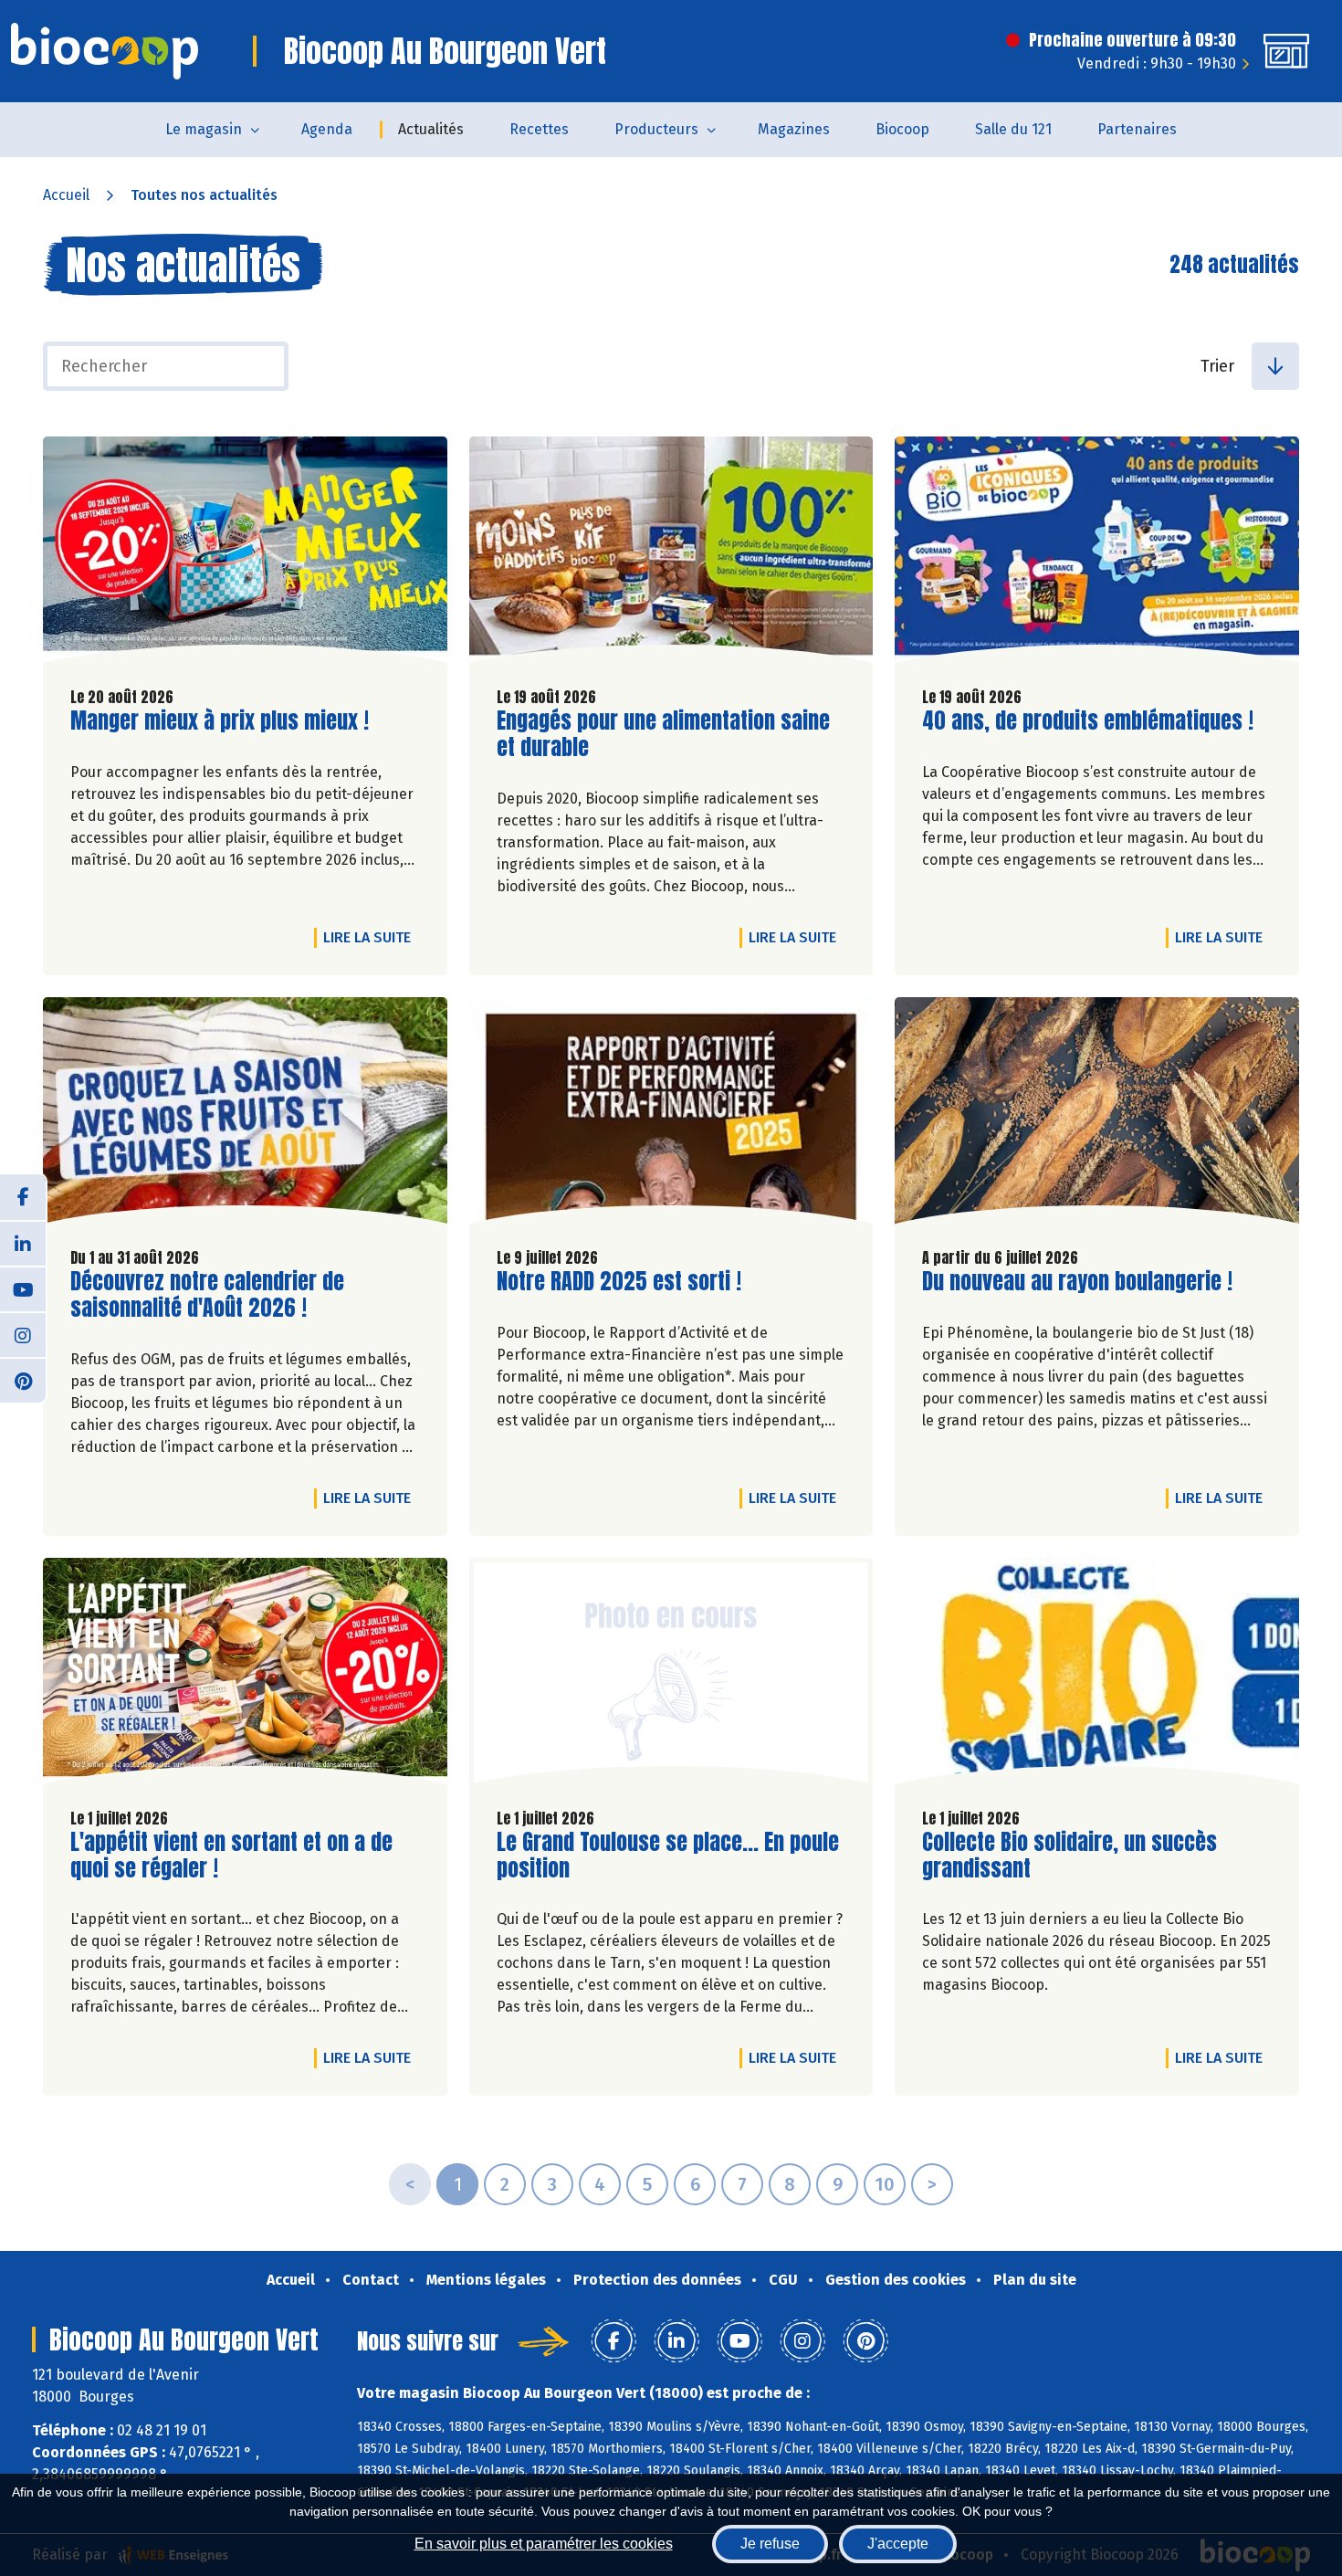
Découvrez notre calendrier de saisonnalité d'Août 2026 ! (207, 1295)
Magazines (794, 129)
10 (885, 2184)
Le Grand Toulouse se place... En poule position (668, 1856)
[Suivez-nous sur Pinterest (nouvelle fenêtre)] (23, 1380)
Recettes (539, 129)
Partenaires (1137, 129)
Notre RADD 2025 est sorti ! (619, 1282)
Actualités (431, 129)
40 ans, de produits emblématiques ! (1088, 721)
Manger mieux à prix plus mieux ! (220, 721)
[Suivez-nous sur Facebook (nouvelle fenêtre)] (23, 1197)
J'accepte (898, 2544)
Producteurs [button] (656, 129)
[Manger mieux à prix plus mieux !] (245, 554)
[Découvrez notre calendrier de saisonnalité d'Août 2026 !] (245, 1115)
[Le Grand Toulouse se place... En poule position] (671, 1676)
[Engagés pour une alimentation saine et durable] (671, 554)
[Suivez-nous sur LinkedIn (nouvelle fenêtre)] (23, 1243)
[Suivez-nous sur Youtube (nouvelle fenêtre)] (23, 1288)
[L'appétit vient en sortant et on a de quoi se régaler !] (245, 1676)
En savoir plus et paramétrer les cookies (544, 2544)
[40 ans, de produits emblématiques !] (1097, 554)
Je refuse (770, 2544)
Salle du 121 (1013, 129)
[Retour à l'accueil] (105, 51)
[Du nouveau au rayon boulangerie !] (1097, 1115)
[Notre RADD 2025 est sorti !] (671, 1115)
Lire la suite (372, 937)
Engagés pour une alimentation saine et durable (663, 734)
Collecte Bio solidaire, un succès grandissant (1069, 1856)
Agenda (327, 129)
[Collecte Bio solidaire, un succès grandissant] (1097, 1676)
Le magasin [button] (204, 129)
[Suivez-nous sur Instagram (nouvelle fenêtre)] (23, 1334)
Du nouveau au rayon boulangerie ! (1077, 1282)
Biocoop (902, 129)
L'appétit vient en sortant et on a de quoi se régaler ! (231, 1856)
